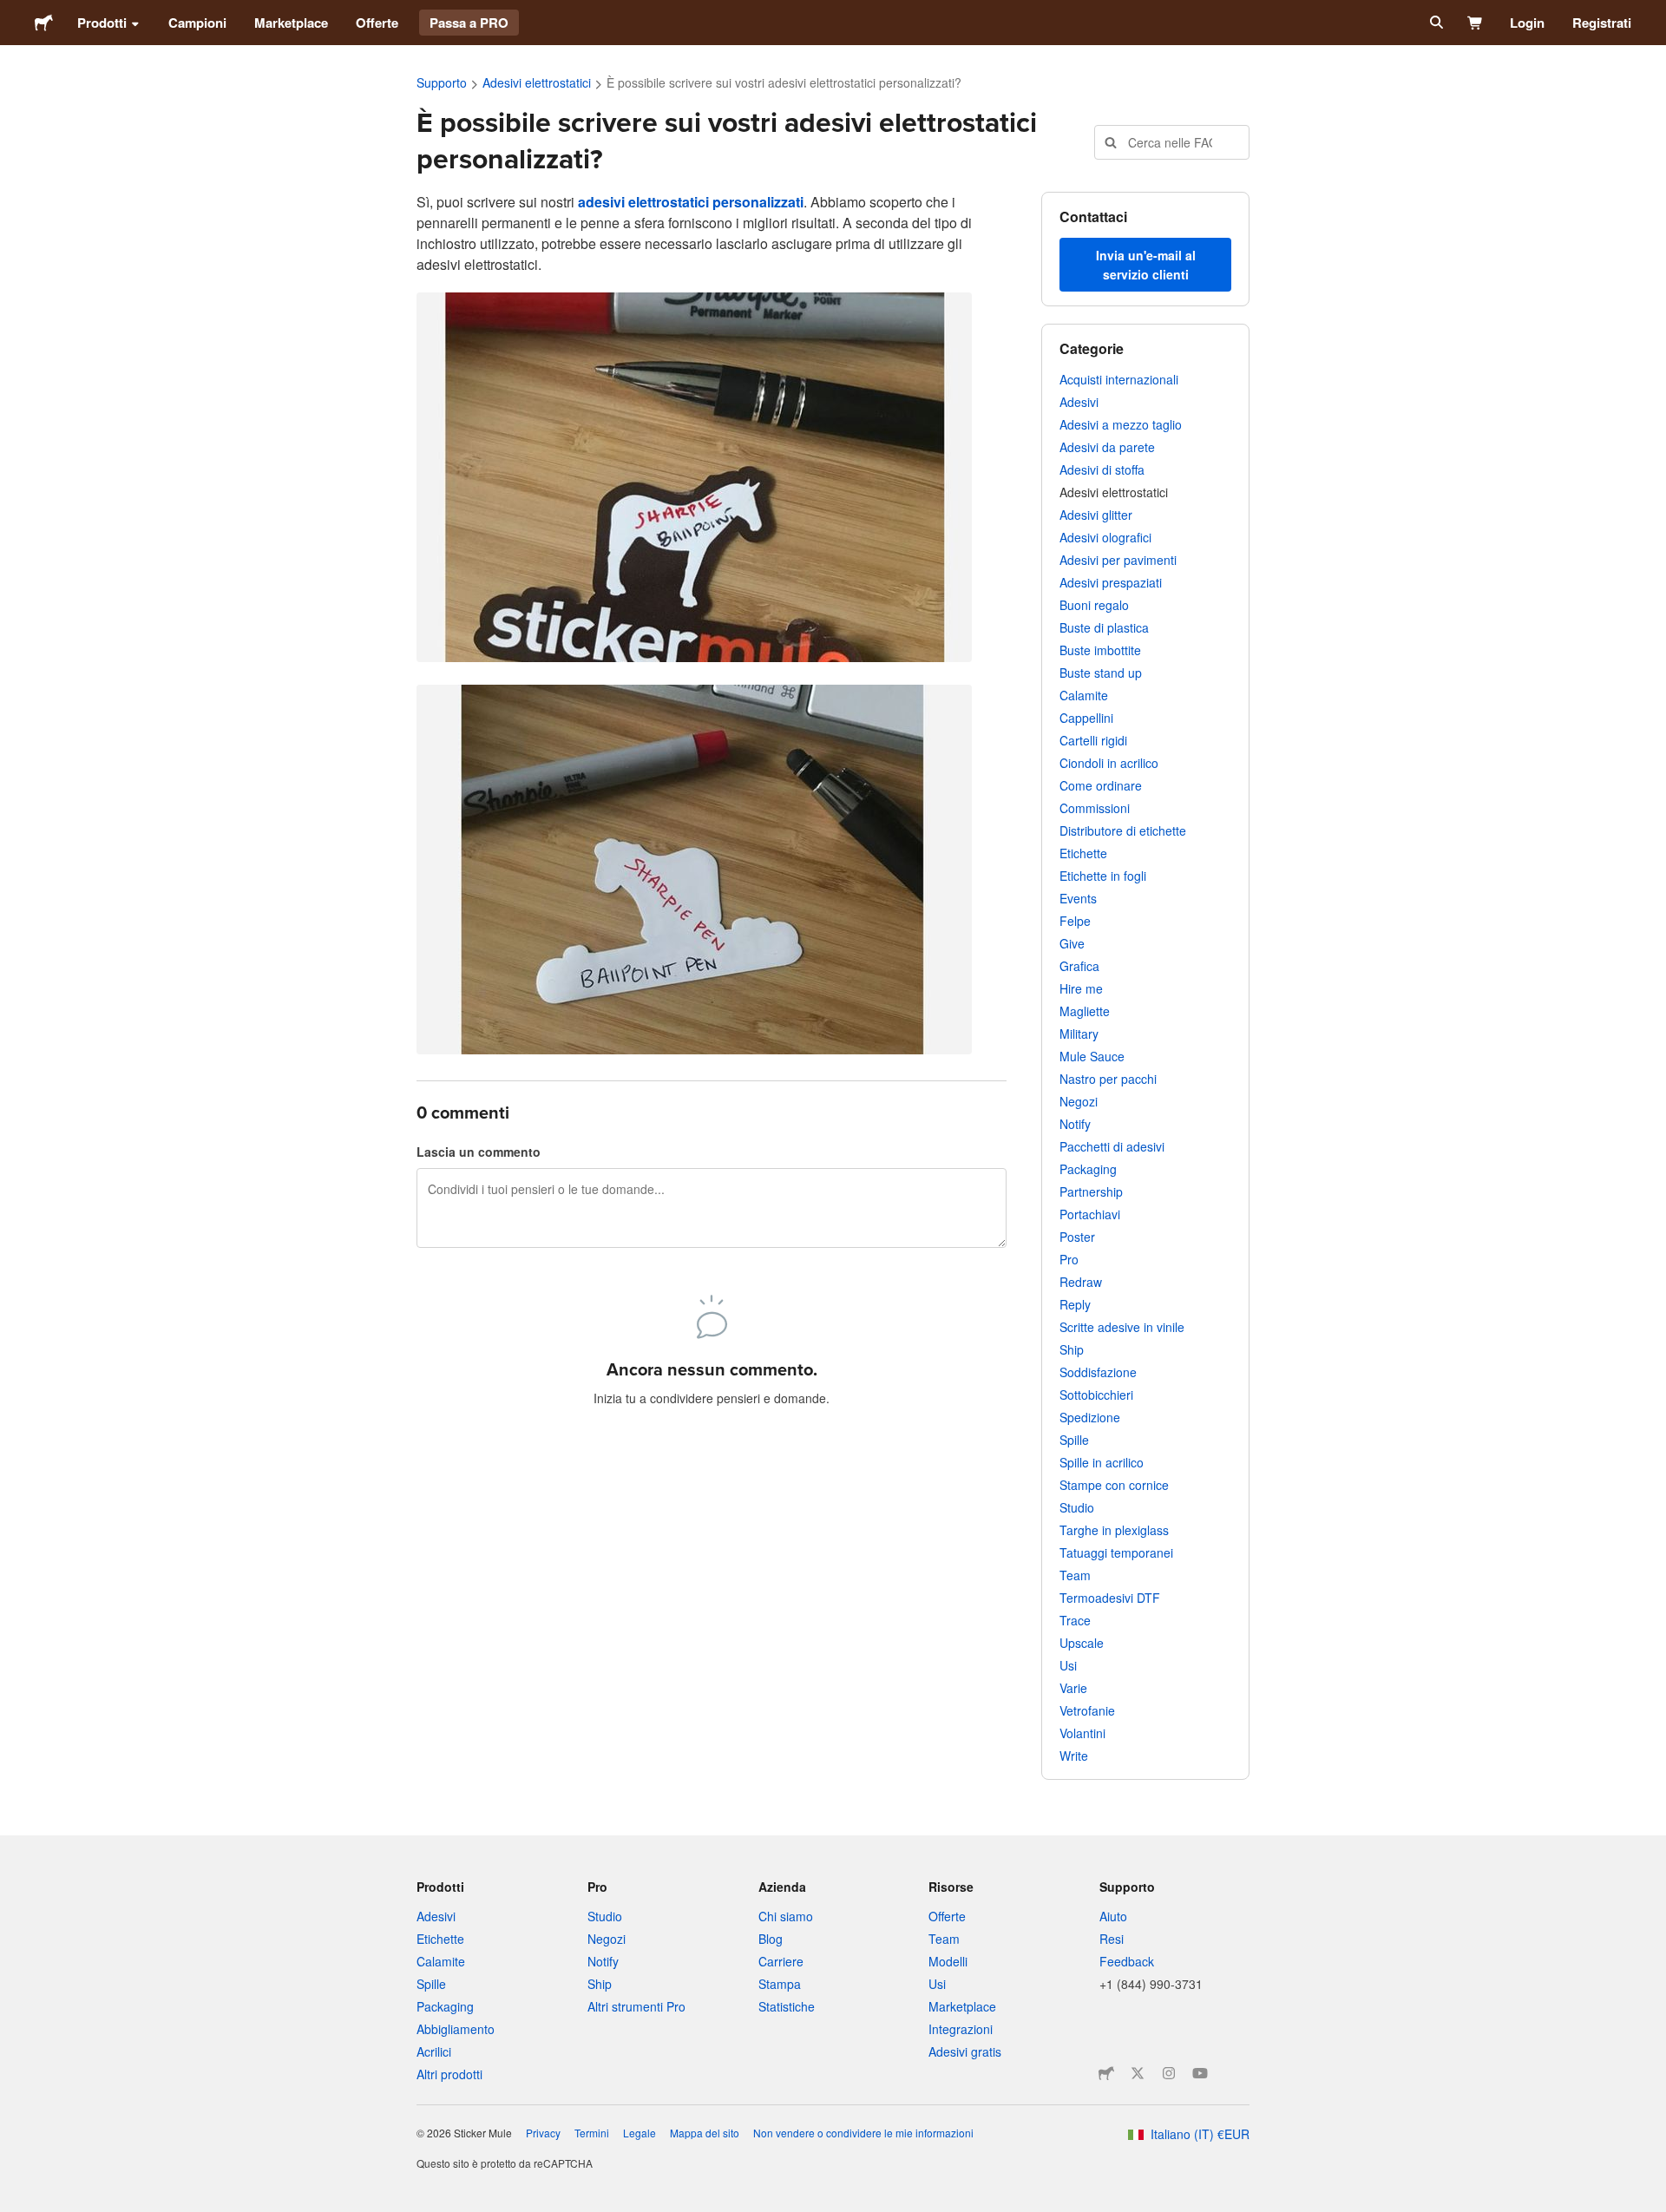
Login (1527, 23)
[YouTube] (1200, 2073)
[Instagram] (1169, 2073)
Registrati (1602, 23)
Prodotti (102, 23)
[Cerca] (1435, 23)
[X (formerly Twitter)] (1138, 2073)
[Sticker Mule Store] (1106, 2073)
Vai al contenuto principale (13, 13)
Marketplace (291, 23)
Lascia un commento (479, 1152)
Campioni (197, 23)
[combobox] (1172, 142)
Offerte (377, 23)
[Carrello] (1476, 23)
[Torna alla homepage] (44, 23)
